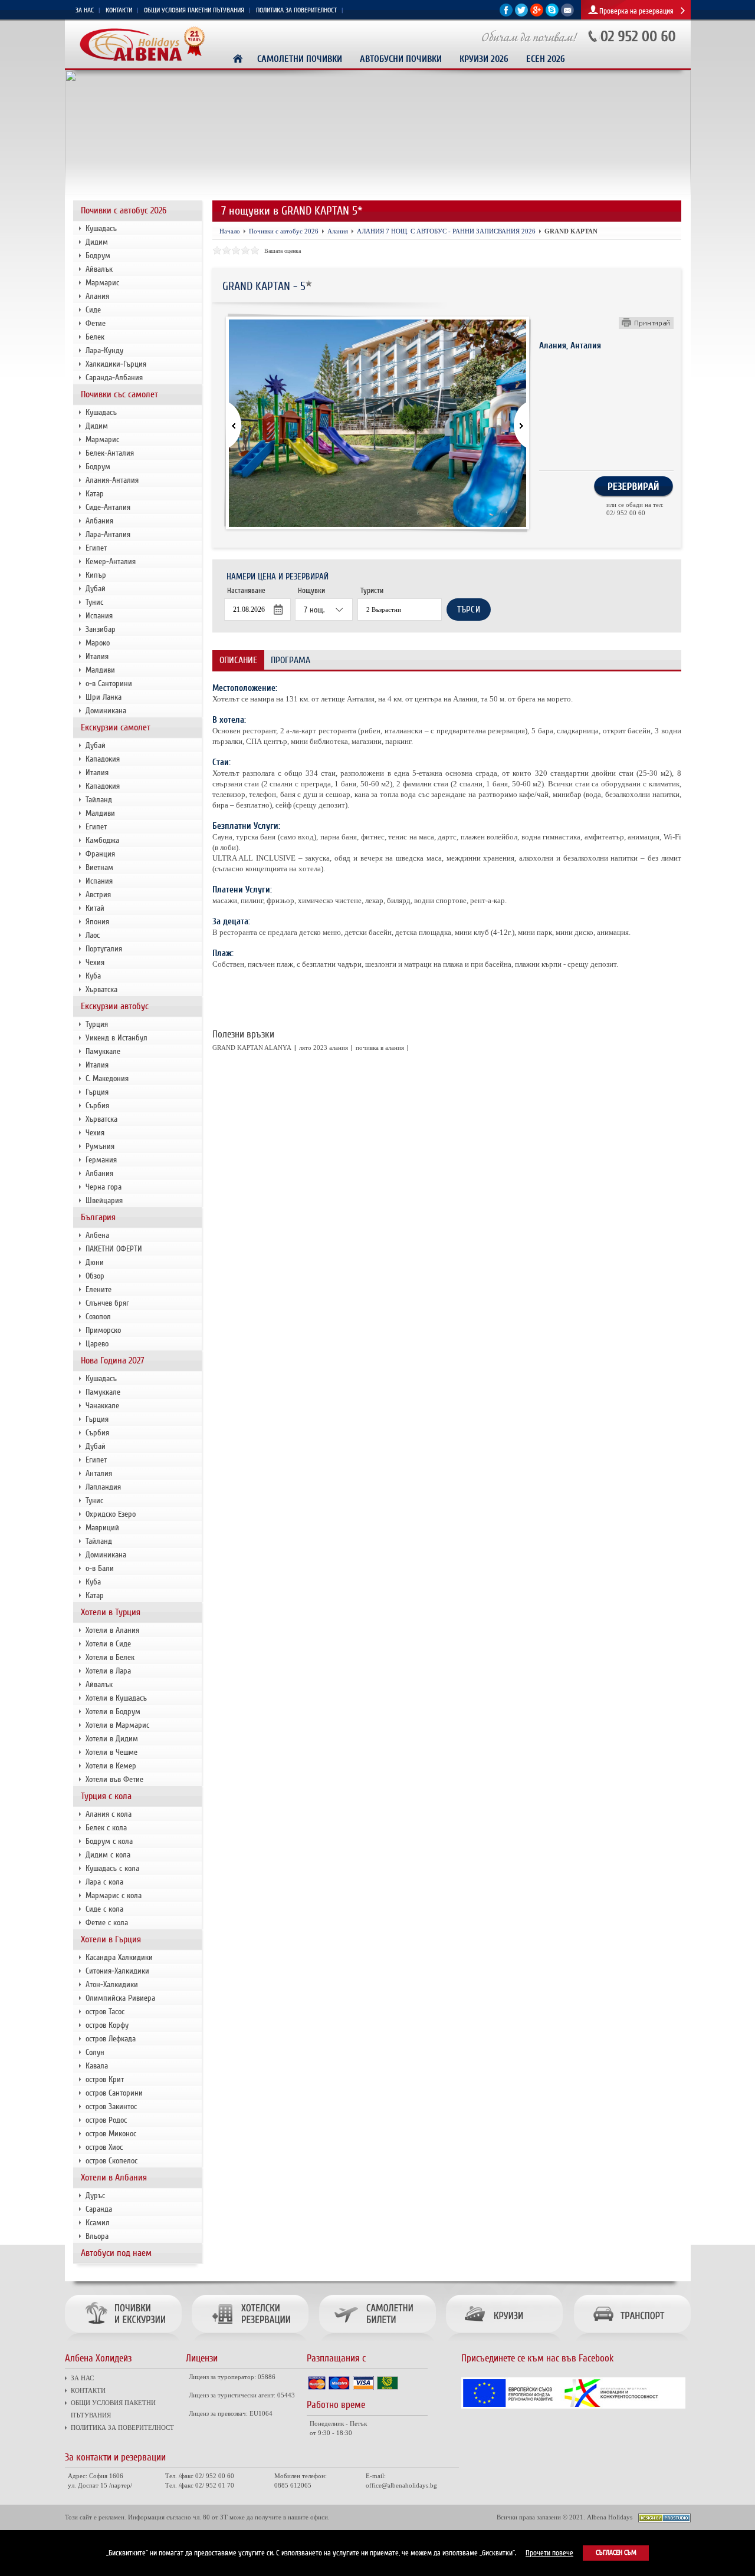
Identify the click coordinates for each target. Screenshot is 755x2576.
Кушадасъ (101, 228)
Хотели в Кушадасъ (116, 1698)
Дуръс (95, 2195)
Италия (97, 656)
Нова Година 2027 (113, 1361)
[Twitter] (521, 14)
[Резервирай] (633, 495)
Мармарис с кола (114, 1895)
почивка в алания (380, 1047)
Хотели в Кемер (111, 1766)
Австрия (98, 895)
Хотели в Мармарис (117, 1725)
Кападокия (103, 759)
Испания (99, 616)
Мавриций (102, 1528)
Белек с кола (106, 1828)
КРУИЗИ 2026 (484, 59)
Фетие (96, 323)
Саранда (99, 2209)
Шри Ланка (104, 697)
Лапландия (103, 1487)
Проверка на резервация (636, 11)
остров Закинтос (111, 2106)
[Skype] (552, 14)
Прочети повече (549, 2553)
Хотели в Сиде (108, 1644)
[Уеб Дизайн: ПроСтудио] (664, 2520)
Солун (95, 2052)
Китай (95, 908)
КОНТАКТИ (119, 10)
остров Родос (106, 2120)
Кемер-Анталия (111, 561)
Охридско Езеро (111, 1514)
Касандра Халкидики (119, 1957)
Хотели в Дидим (112, 1739)
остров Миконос (111, 2134)
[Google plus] (537, 14)
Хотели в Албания (114, 2178)
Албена (97, 1235)
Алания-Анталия (112, 480)
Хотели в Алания (112, 1630)
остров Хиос (104, 2147)
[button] (513, 426)
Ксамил (98, 2223)
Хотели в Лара (108, 1671)
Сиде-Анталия (108, 507)
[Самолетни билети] (377, 2342)
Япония (97, 922)
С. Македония (107, 1078)
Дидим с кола (108, 1855)
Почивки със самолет (119, 394)
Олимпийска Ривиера (120, 1998)
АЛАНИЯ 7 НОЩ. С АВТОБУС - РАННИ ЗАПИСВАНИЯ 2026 (446, 231)
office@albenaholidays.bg (401, 2485)
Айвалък (99, 269)
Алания (97, 296)
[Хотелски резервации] (250, 2342)
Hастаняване (246, 591)
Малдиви (100, 670)
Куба (93, 976)
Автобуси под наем (116, 2253)
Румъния (100, 1146)
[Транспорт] (630, 2342)
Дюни (95, 1262)
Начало (230, 231)
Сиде (93, 310)
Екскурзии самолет (116, 727)
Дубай (96, 589)
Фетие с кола (107, 1923)
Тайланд (99, 800)
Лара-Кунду (104, 350)
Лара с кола (104, 1882)
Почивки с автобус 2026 (124, 210)
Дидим (97, 242)
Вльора (97, 2236)
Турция (97, 1024)
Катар (95, 494)
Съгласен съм (616, 2553)
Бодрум (98, 256)
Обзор (95, 1276)
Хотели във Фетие (114, 1779)
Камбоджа (102, 840)
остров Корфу (107, 2025)
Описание (238, 660)
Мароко (98, 643)
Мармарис (102, 283)
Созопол (98, 1317)
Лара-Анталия (108, 534)
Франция (100, 854)
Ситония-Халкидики (117, 1971)
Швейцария (104, 1200)
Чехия (95, 962)
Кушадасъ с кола (112, 1868)
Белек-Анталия (110, 453)
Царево (97, 1344)
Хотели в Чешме (111, 1752)
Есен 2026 (546, 59)
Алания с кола (109, 1814)
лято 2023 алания (324, 1047)
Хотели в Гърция (111, 1939)
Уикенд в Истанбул (116, 1038)
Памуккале (103, 1051)
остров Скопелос (111, 2161)
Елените (99, 1289)
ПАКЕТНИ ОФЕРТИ (114, 1249)
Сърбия (97, 1106)
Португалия (104, 949)
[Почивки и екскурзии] (126, 2342)
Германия (101, 1160)
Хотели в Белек (110, 1657)
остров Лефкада (111, 2039)
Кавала (97, 2066)
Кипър (96, 575)
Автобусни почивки (401, 59)
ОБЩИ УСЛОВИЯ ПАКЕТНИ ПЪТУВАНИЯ (194, 10)
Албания (99, 521)
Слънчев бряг (107, 1303)
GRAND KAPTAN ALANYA (252, 1047)
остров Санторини (114, 2093)
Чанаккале (102, 1406)
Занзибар (101, 629)
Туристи (372, 591)
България (98, 1217)
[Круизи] (505, 2342)
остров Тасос (105, 2012)
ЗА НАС (85, 10)
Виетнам (99, 867)
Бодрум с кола (109, 1841)
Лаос (93, 935)
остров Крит (105, 2079)
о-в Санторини (109, 683)
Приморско (103, 1330)
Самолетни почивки (300, 59)
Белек (95, 337)
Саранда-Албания (114, 378)
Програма (290, 660)
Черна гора (104, 1187)
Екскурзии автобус (115, 1006)
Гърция (97, 1092)
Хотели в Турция (111, 1612)
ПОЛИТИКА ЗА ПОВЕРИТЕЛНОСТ (296, 10)
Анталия (99, 1473)
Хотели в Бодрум (113, 1712)
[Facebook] (506, 14)
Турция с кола (106, 1796)
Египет (96, 548)
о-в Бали (100, 1568)
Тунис (94, 602)
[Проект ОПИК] (573, 2407)
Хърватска (101, 989)
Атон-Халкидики (112, 1984)
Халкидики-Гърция (116, 364)
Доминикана (106, 711)
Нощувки (311, 591)
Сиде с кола (104, 1909)
